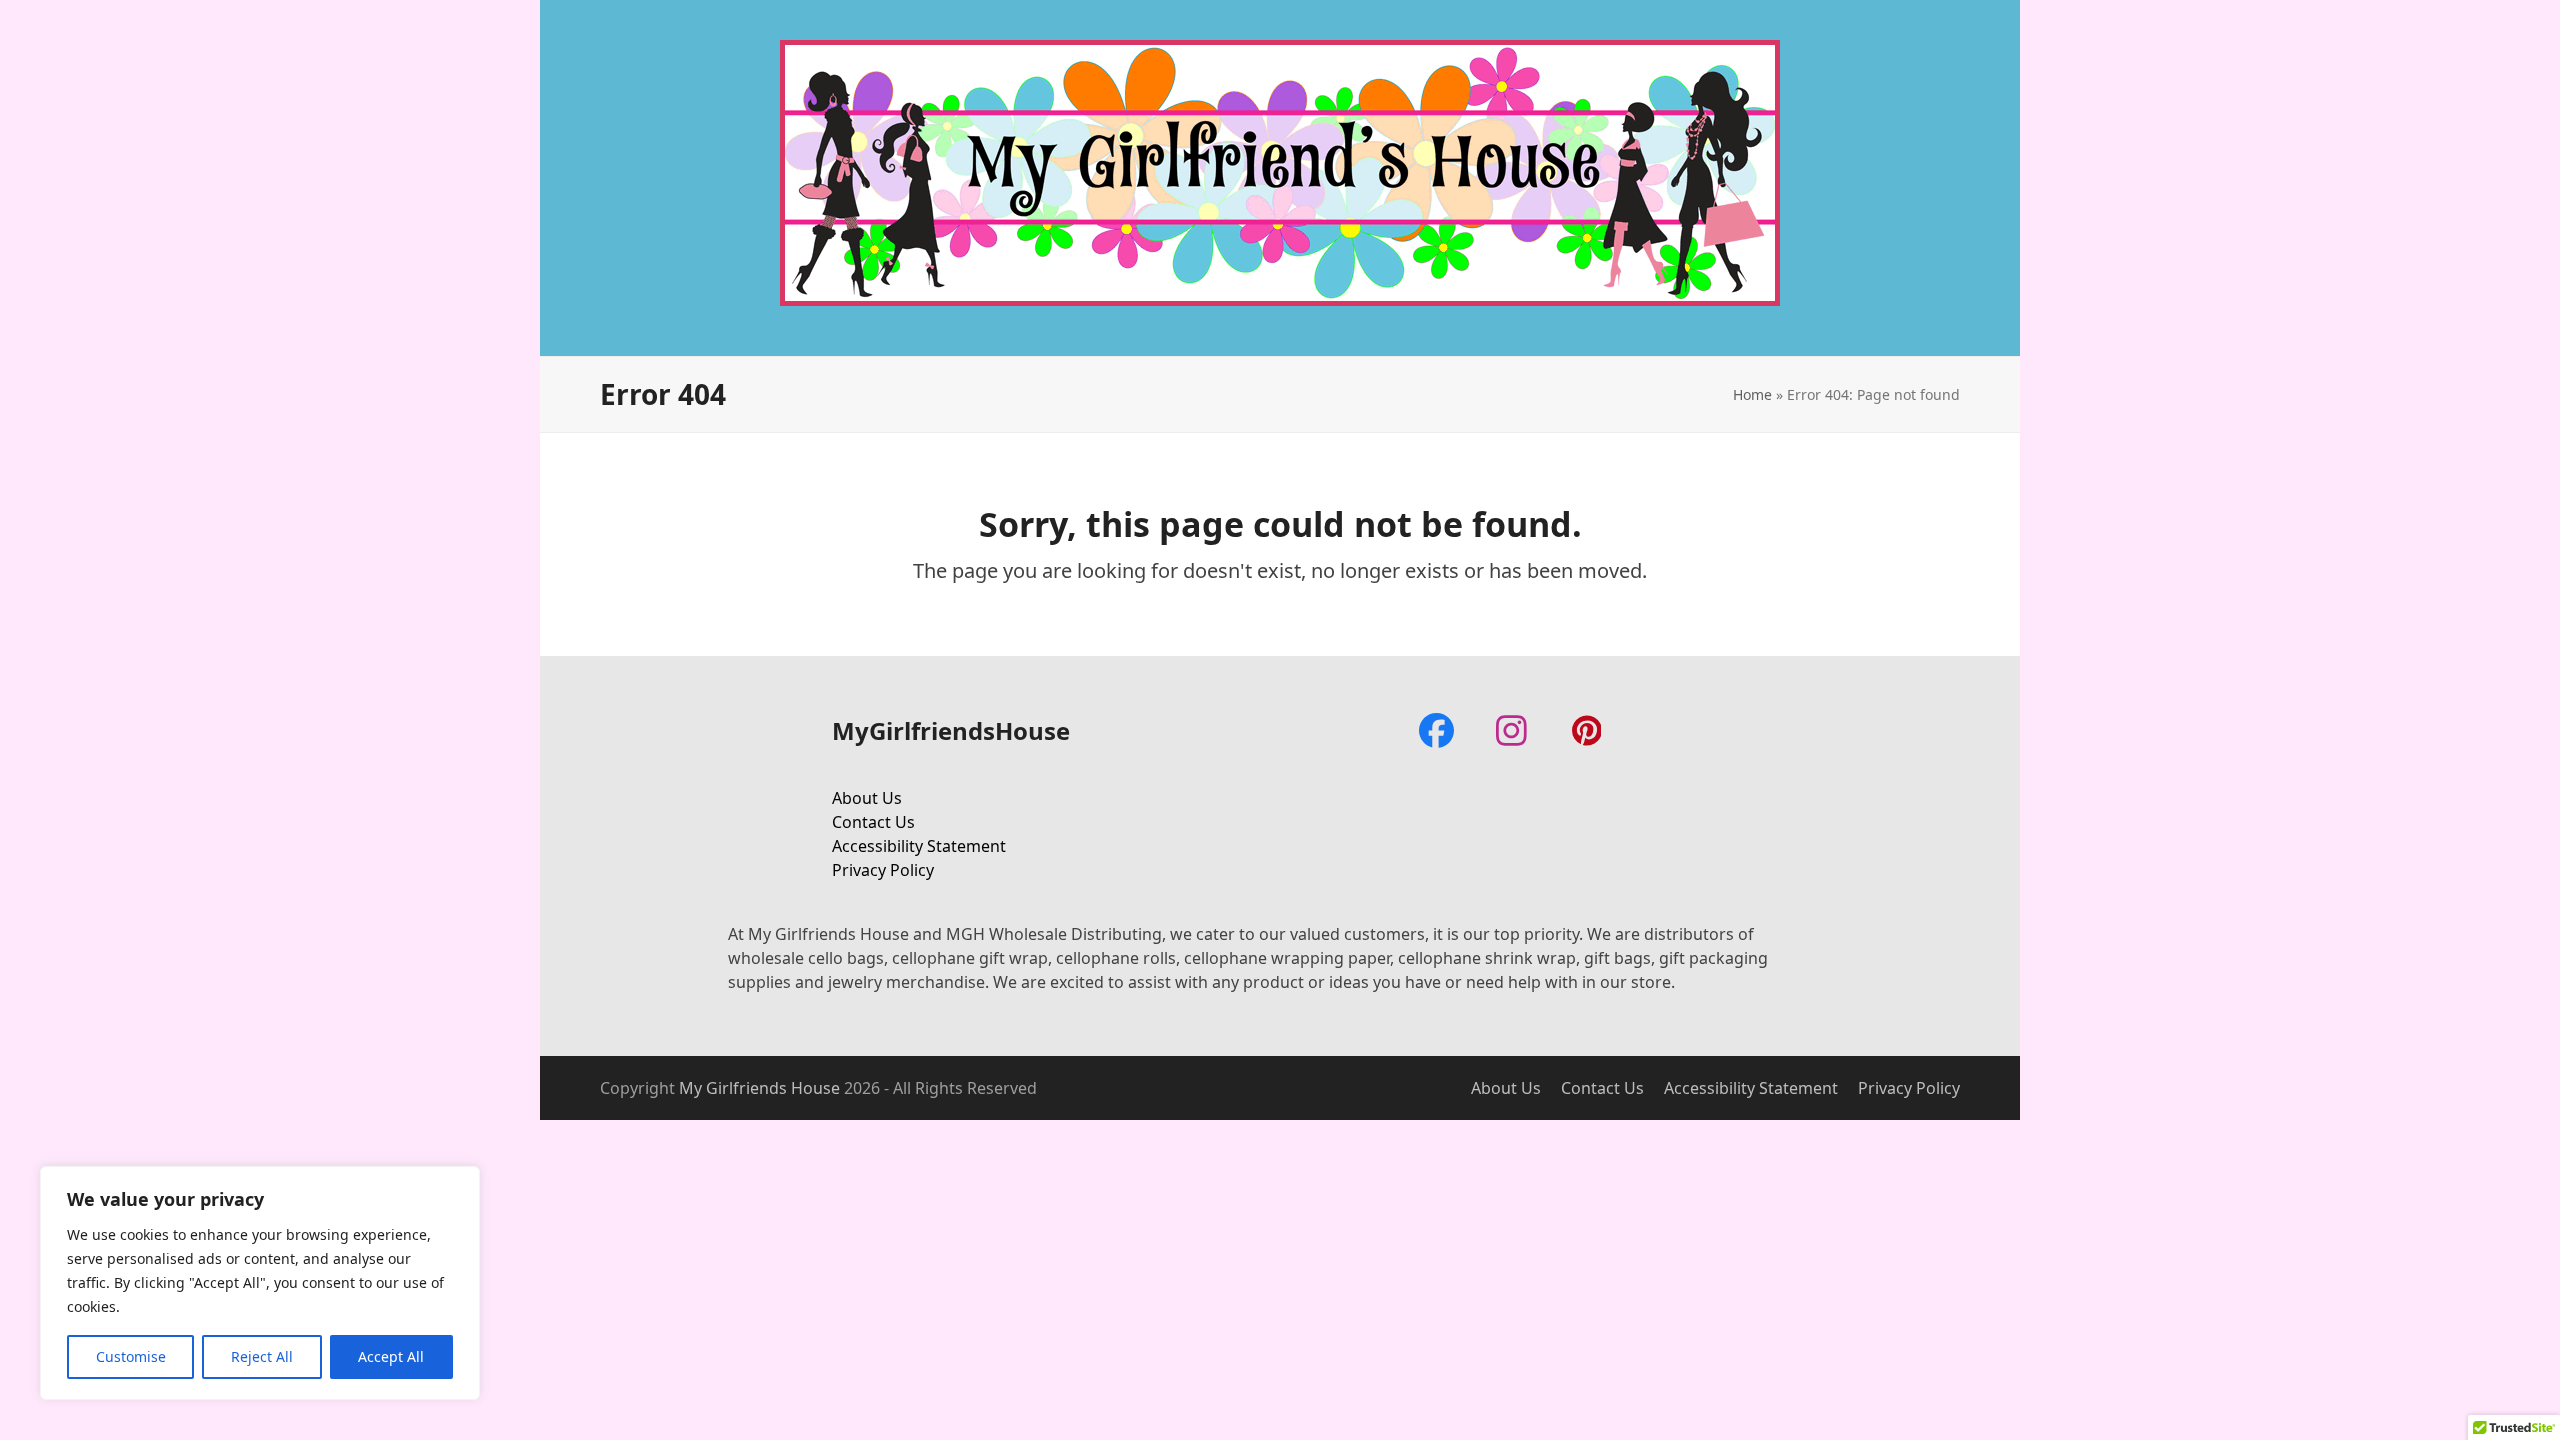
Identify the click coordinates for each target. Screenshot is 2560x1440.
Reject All (262, 1356)
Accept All (391, 1356)
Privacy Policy (883, 870)
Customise (131, 1356)
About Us (867, 798)
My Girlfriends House (759, 1088)
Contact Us (873, 822)
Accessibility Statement (919, 846)
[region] (260, 1283)
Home (1752, 394)
